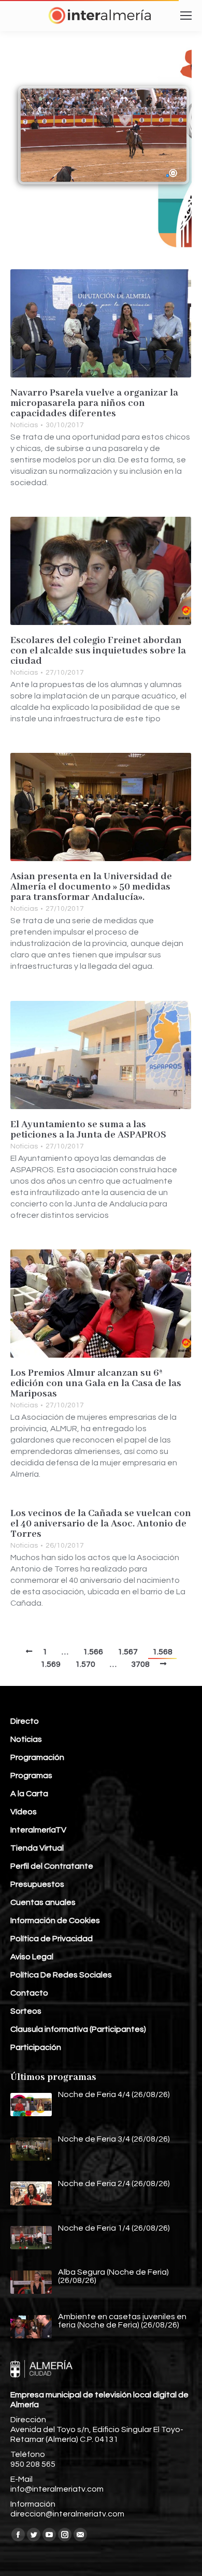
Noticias (24, 425)
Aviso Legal (32, 1957)
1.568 (162, 1652)
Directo (25, 1721)
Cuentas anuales (43, 1902)
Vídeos (24, 1812)
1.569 (51, 1664)
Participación (36, 2047)
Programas (31, 1775)
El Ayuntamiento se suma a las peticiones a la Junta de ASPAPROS (88, 1130)
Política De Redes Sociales (61, 1975)
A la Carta (29, 1794)
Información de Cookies (55, 1920)
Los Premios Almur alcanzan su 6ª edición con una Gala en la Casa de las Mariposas (96, 1384)
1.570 (85, 1664)
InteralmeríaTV (38, 1830)
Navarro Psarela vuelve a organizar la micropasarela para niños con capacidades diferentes (94, 403)
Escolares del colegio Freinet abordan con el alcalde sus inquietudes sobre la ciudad (98, 651)
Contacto (29, 1993)
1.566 (93, 1652)
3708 (140, 1664)
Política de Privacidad (52, 1939)
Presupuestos (37, 1884)
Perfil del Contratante (52, 1866)
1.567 (128, 1652)
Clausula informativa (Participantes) (78, 2029)
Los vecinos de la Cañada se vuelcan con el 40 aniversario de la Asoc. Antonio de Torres (101, 1524)
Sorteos (26, 2011)
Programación (37, 1757)
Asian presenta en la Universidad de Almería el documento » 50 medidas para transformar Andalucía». (91, 887)
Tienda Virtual (37, 1848)
